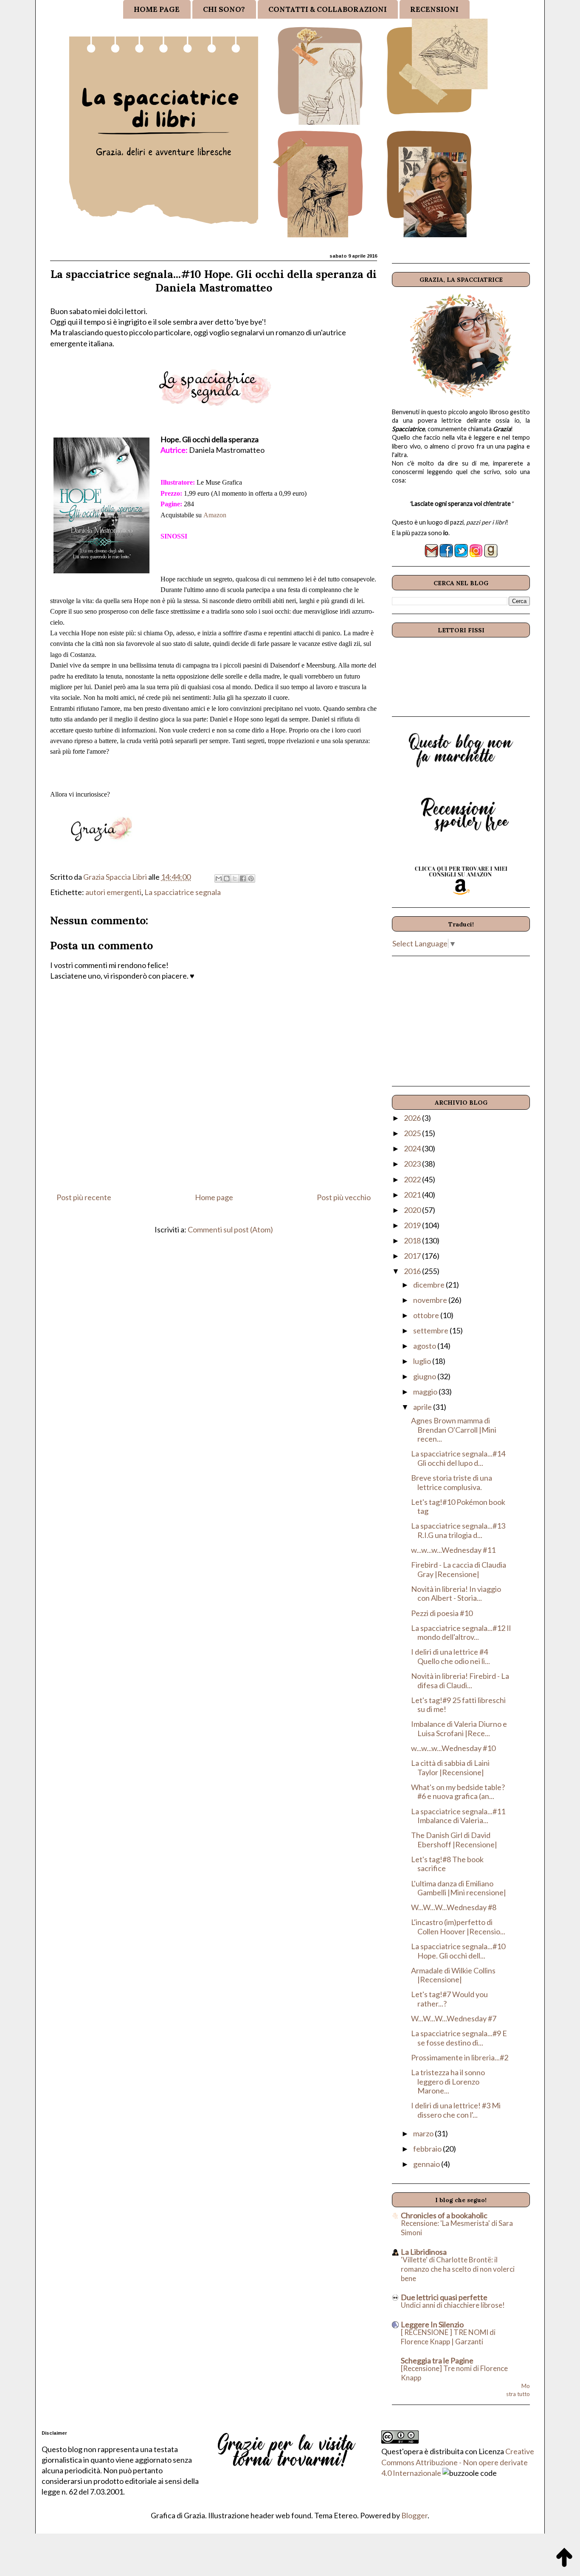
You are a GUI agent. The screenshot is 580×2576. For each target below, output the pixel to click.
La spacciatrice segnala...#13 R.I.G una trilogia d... (458, 1530)
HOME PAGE (157, 9)
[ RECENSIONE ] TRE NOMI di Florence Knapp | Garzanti (448, 2337)
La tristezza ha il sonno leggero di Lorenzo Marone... (448, 2081)
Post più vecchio (344, 1197)
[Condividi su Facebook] (243, 878)
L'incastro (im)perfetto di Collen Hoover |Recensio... (458, 1927)
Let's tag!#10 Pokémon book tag (458, 1507)
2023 (413, 1164)
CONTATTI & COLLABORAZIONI (328, 9)
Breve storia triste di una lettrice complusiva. (452, 1482)
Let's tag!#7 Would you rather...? (449, 1999)
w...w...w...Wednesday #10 (453, 1748)
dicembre (429, 1285)
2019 (413, 1225)
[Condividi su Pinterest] (251, 878)
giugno (425, 1376)
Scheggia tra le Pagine (437, 2360)
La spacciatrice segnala (183, 892)
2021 (413, 1195)
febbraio (428, 2149)
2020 (413, 1210)
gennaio (427, 2164)
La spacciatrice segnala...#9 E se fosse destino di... (459, 2038)
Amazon (215, 515)
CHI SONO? (224, 9)
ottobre (427, 1315)
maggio (426, 1392)
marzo (424, 2133)
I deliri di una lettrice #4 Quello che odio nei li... (450, 1656)
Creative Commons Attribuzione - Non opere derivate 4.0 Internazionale (458, 2462)
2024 (413, 1148)
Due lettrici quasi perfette (444, 2297)
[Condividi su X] (235, 878)
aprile (423, 1407)
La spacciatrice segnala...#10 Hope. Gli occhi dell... (458, 1951)
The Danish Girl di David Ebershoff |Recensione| (454, 1840)
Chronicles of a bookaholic (444, 2215)
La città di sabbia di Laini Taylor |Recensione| (450, 1768)
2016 (413, 1271)
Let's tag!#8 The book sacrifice (447, 1864)
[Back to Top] (564, 2559)
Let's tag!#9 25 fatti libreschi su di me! (458, 1705)
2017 (413, 1256)
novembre (431, 1300)
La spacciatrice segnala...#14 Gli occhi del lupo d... (458, 1458)
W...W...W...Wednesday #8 (454, 1907)
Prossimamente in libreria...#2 (460, 2057)
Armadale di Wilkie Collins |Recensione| (453, 1975)
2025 (413, 1133)
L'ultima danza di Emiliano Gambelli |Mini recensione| (459, 1888)
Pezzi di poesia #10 (442, 1613)
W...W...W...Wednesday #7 (454, 2018)
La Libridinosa (424, 2252)
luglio (423, 1361)
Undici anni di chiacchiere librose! (453, 2305)
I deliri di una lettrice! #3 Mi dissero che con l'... (456, 2110)
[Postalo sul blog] (227, 878)
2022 (413, 1179)
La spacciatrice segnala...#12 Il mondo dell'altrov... (461, 1633)
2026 (413, 1118)
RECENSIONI (434, 9)
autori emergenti (113, 892)
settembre (431, 1330)
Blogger (414, 2515)
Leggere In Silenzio (432, 2324)
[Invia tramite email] (219, 878)
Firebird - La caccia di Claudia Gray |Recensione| (459, 1569)
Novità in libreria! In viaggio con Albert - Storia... (456, 1594)
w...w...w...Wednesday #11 (453, 1550)
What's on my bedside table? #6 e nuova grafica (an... (458, 1792)
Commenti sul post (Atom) (230, 1229)
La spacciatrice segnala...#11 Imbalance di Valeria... (458, 1816)
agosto (425, 1346)
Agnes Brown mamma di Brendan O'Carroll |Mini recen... (454, 1430)
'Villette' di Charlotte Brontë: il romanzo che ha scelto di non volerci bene (458, 2269)
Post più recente (84, 1197)
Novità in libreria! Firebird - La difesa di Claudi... (460, 1681)
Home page (214, 1197)
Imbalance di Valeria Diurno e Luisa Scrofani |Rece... (459, 1729)
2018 (413, 1240)
